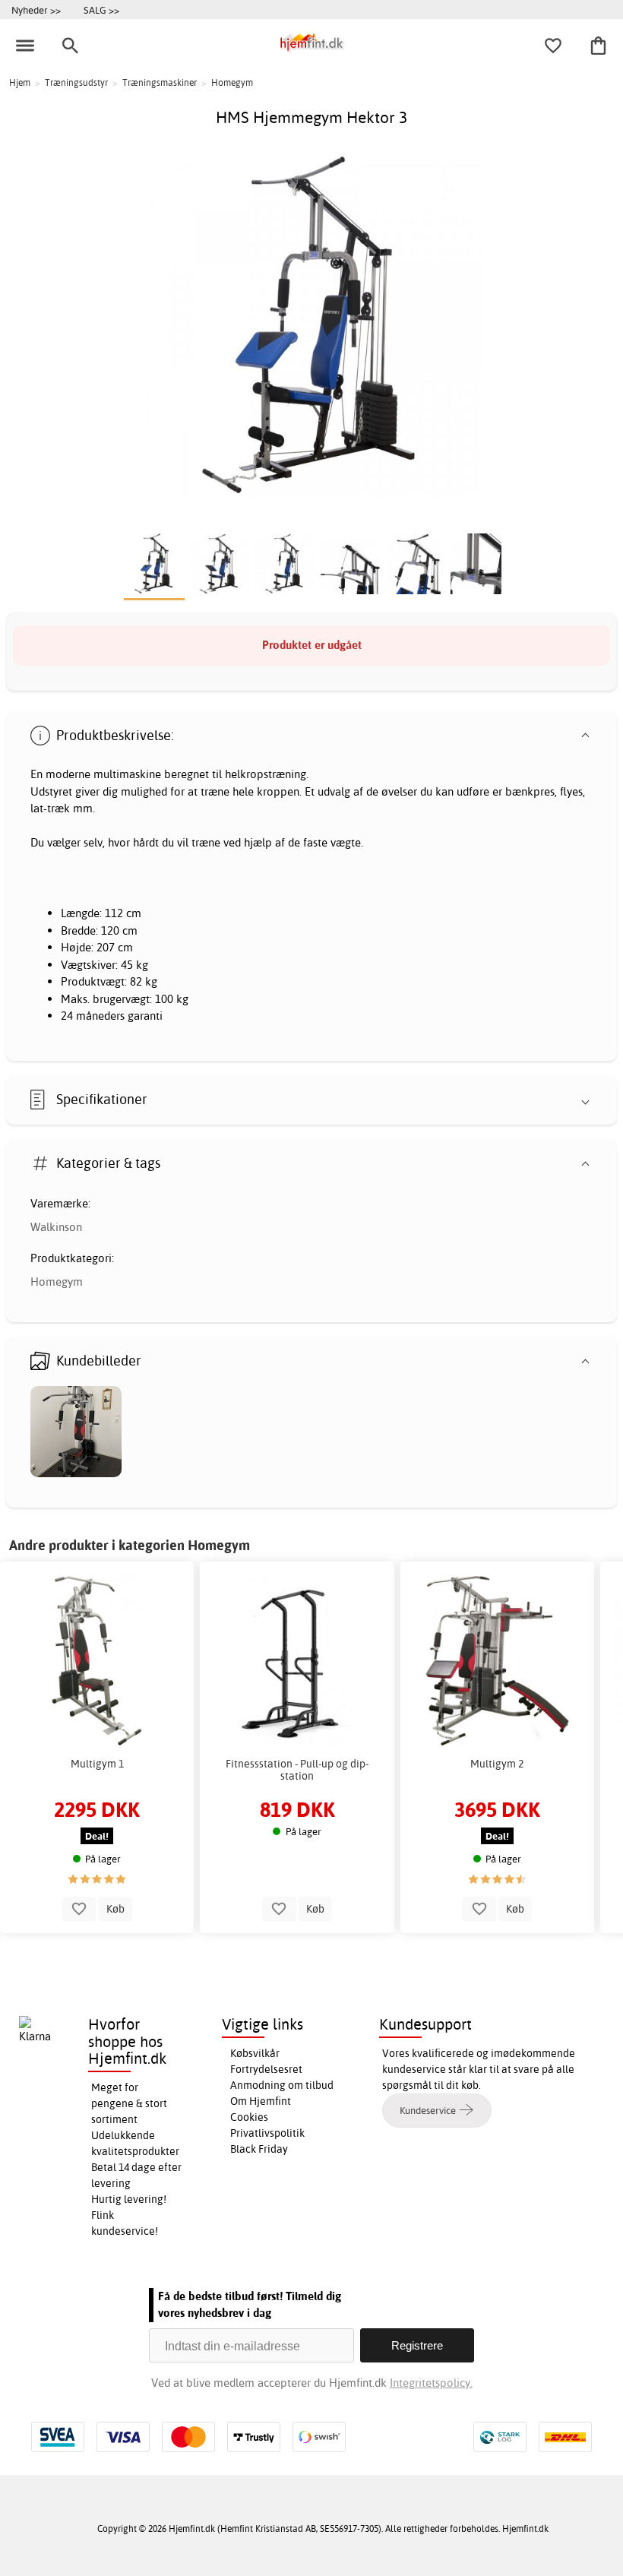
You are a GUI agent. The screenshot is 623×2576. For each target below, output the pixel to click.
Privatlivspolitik (267, 2133)
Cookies (249, 2117)
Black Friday (259, 2149)
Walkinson (56, 1227)
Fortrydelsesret (266, 2069)
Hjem (20, 82)
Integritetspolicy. (431, 2383)
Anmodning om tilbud (282, 2085)
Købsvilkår (255, 2053)
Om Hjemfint (261, 2101)
